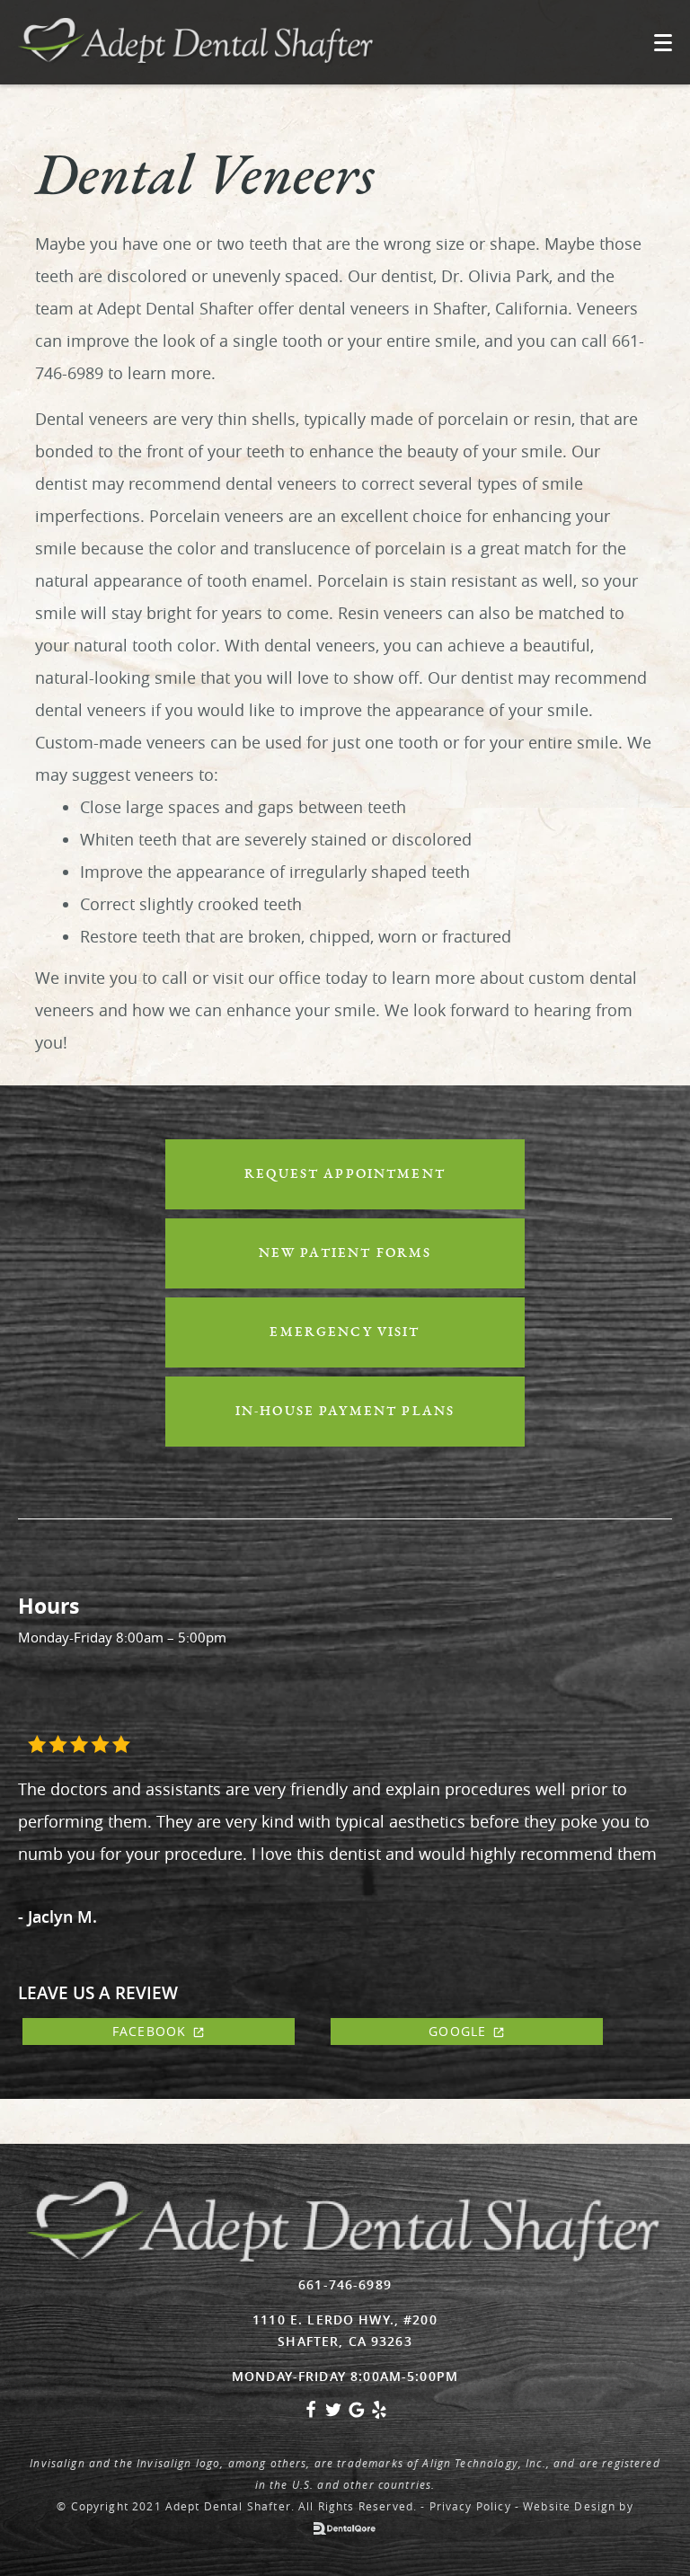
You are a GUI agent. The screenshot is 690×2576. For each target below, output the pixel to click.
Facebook (149, 2031)
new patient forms (345, 1253)
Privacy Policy (470, 2506)
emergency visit (345, 1332)
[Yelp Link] (379, 2414)
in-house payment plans (345, 1411)
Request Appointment (345, 1174)
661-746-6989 (345, 2284)
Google (457, 2031)
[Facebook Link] (311, 2414)
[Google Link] (357, 2414)
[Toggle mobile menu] (663, 43)
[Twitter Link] (333, 2414)
